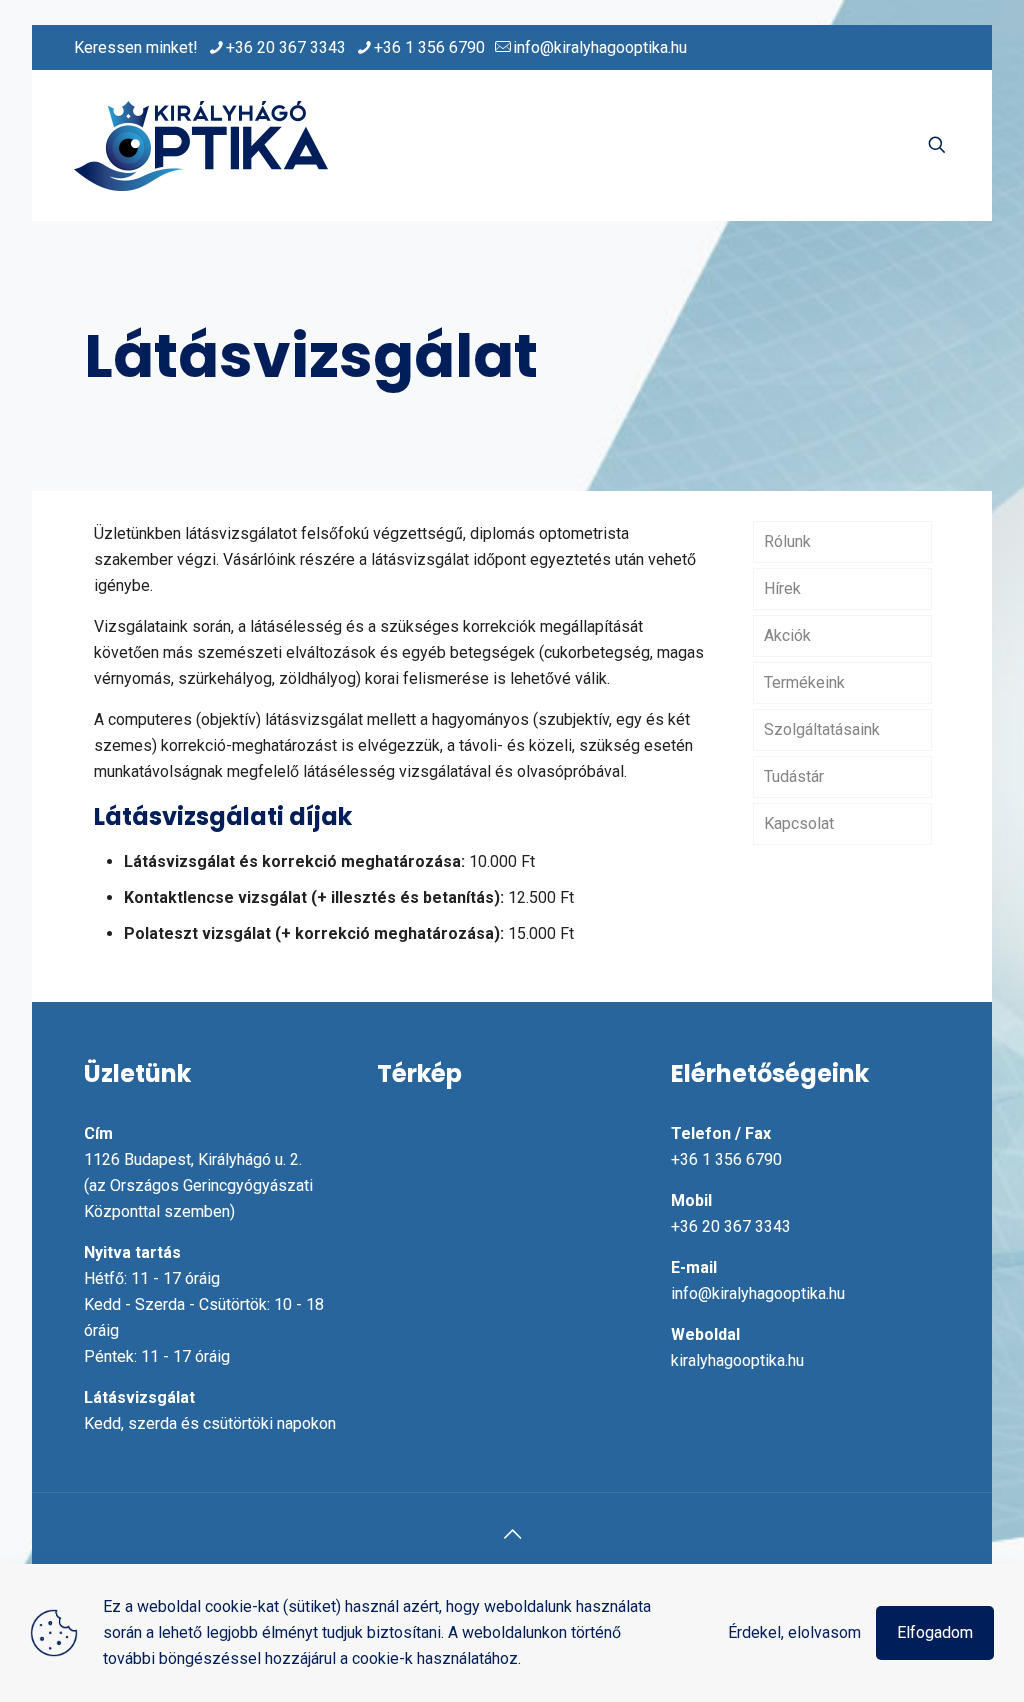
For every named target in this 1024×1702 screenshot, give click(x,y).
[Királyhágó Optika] (201, 145)
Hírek (782, 588)
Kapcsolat (799, 823)
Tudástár (794, 776)
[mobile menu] (867, 145)
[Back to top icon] (512, 1534)
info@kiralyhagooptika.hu (600, 47)
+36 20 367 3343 (286, 47)
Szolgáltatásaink (822, 729)
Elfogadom (935, 1632)
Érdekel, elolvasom (794, 1632)
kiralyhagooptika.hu (737, 1360)
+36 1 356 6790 (429, 47)
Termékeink (804, 682)
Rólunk (787, 541)
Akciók (787, 635)
